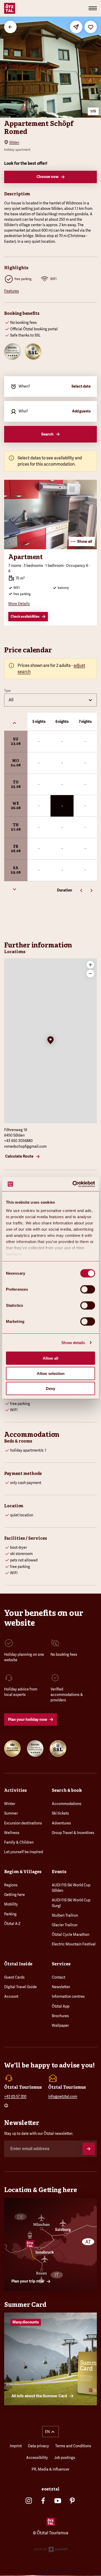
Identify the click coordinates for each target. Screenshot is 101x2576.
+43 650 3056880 (18, 1141)
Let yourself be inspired (24, 1852)
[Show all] (51, 548)
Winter (10, 1804)
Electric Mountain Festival (74, 1944)
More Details (19, 604)
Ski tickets (60, 1813)
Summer (11, 1813)
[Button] (89, 2149)
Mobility (11, 1904)
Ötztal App (61, 2006)
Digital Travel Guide (20, 1987)
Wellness (12, 1833)
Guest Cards (14, 1977)
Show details (73, 1342)
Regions (11, 1885)
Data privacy (38, 2446)
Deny (51, 1389)
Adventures (61, 1823)
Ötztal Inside (18, 1964)
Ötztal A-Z (12, 1924)
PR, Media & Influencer (51, 2469)
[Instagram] (29, 2501)
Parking (10, 1914)
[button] (51, 1041)
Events (59, 1872)
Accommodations (67, 1804)
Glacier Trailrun (65, 1925)
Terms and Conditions (73, 2446)
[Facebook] (43, 2501)
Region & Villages (23, 1872)
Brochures (60, 2016)
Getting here (15, 1895)
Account (11, 1996)
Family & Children (19, 1842)
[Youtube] (58, 2501)
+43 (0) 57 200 (15, 2096)
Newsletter (61, 1987)
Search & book (67, 1790)
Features (12, 291)
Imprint (16, 2446)
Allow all (51, 1358)
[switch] (88, 1289)
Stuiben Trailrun (65, 1915)
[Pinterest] (72, 2501)
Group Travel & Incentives (73, 1833)
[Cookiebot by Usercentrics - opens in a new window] (73, 1184)
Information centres (68, 1996)
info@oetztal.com (63, 2096)
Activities (15, 1790)
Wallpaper (60, 2025)
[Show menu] (93, 8)
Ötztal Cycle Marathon (71, 1935)
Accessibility (37, 2458)
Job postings (65, 2458)
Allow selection (51, 1373)
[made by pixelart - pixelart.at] (51, 2551)
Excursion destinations (23, 1823)
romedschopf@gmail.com (25, 1146)
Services (61, 1964)
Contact (59, 1977)
